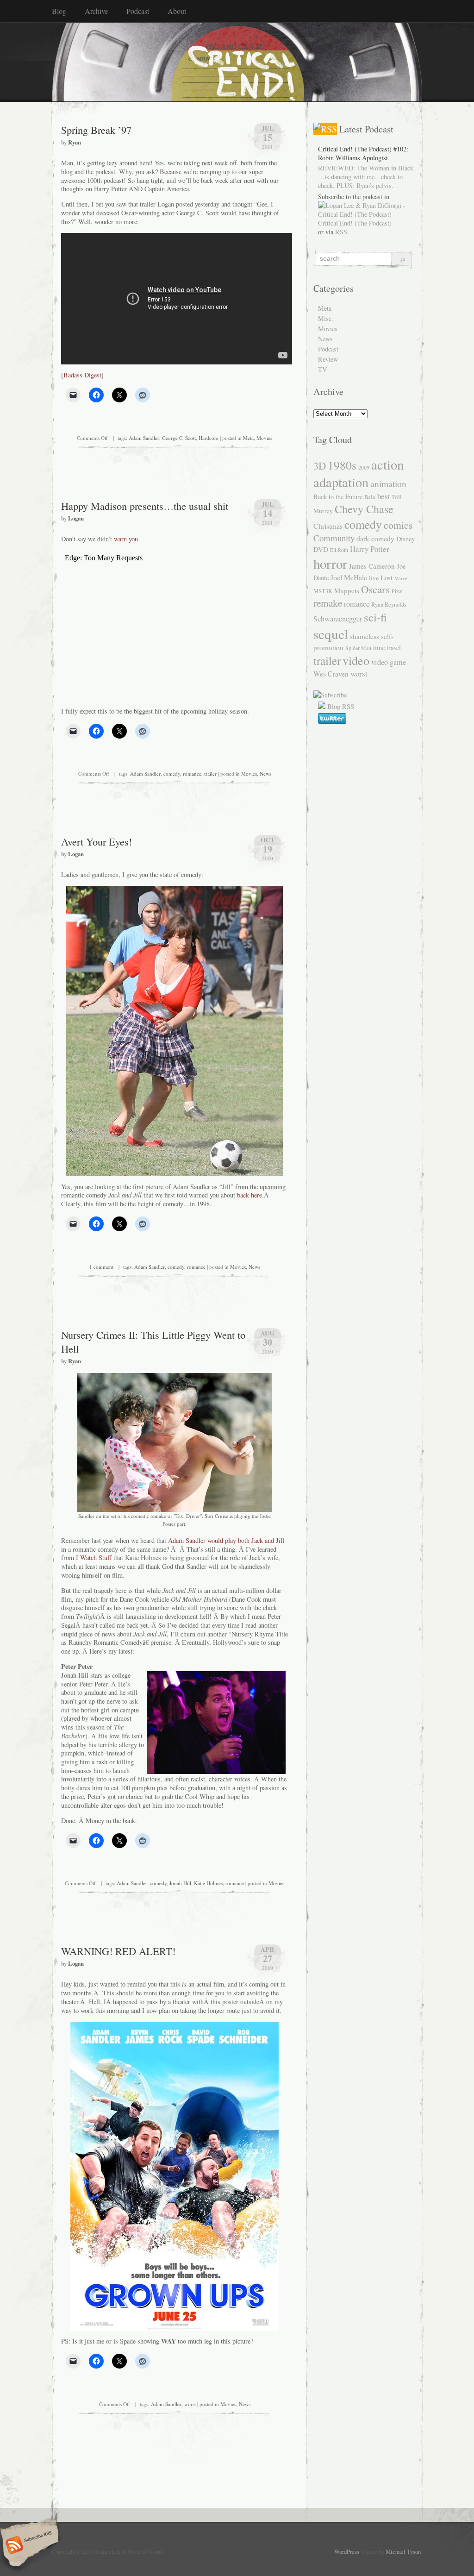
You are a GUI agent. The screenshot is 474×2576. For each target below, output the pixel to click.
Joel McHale (349, 577)
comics (398, 525)
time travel (387, 648)
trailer (210, 774)
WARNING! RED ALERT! (118, 1951)
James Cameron (372, 566)
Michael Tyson (403, 2551)
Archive (96, 11)
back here (249, 1195)
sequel (331, 634)
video (356, 660)
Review (328, 359)
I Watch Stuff (95, 1558)
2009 (364, 467)
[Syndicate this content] (325, 129)
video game (389, 662)
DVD (321, 549)
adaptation (341, 482)
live (374, 578)
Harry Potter (370, 549)
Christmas (328, 526)
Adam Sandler (144, 438)
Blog (59, 11)
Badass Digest (82, 375)
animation (388, 483)
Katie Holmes (208, 1883)
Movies (264, 438)
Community (334, 538)
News (265, 774)
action (387, 464)
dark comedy (375, 538)
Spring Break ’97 (96, 130)
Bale (370, 497)
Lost (387, 578)
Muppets (347, 590)
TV (322, 369)
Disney (405, 539)
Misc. (326, 318)
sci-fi (375, 617)
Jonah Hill (180, 1883)
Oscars (375, 589)
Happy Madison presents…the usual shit (145, 506)
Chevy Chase (364, 509)
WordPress (347, 2551)
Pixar (397, 591)
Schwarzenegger (338, 619)
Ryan (75, 142)
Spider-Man (358, 648)
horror (330, 563)
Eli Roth (339, 550)
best (384, 496)
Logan (76, 518)
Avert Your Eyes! (97, 841)
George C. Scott (179, 438)
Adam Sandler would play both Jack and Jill (226, 1540)
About (177, 11)
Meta (248, 438)
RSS (341, 232)
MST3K (323, 591)
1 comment (101, 1267)
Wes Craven (331, 674)
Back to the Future (338, 497)
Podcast (138, 11)
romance (192, 774)
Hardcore (209, 438)
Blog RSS (341, 706)
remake (328, 603)
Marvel (402, 578)
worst (190, 2404)
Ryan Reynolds (389, 605)
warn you (126, 539)
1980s (342, 465)
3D (320, 465)
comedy (172, 774)
